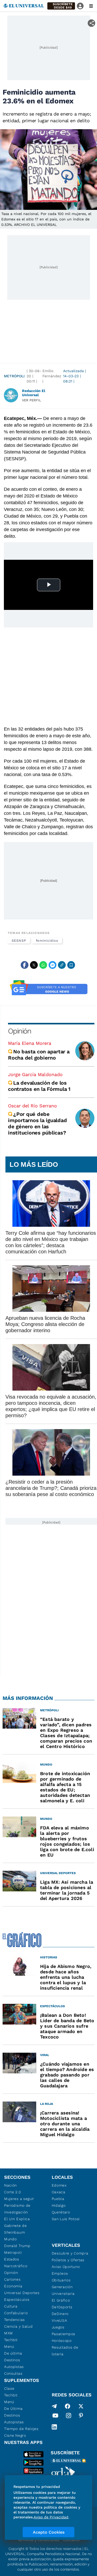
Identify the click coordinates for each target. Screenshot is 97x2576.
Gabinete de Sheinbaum (16, 2229)
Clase (9, 2388)
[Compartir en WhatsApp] (43, 965)
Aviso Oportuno (66, 2267)
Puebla (58, 2199)
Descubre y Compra (70, 2253)
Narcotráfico (16, 2266)
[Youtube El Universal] (55, 2417)
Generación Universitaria (63, 2290)
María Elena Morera (30, 1043)
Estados (12, 2259)
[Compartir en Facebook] (25, 965)
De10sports (62, 2307)
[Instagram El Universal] (69, 2417)
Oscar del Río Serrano (32, 1106)
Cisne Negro (15, 2435)
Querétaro (61, 2212)
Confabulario (16, 2313)
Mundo (10, 2239)
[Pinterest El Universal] (81, 2417)
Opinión (20, 1031)
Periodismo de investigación (17, 2209)
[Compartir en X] (34, 965)
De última (13, 2353)
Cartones (12, 2279)
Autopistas (14, 2367)
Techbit (11, 2340)
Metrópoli (14, 376)
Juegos (58, 2327)
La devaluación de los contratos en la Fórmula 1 (40, 1086)
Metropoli (13, 2252)
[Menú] (91, 6)
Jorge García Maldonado (35, 1074)
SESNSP (19, 941)
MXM (9, 2333)
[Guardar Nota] (71, 965)
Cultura (11, 2306)
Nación (10, 2185)
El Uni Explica (17, 2219)
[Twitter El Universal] (81, 2406)
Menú (9, 2347)
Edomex (59, 2185)
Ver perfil (32, 400)
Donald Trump (17, 2246)
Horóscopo (62, 2341)
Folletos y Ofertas (68, 2260)
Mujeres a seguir (19, 2199)
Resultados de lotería (65, 2351)
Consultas (13, 2373)
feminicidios (47, 941)
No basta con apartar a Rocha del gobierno (39, 1055)
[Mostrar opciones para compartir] (91, 23)
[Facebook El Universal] (68, 2406)
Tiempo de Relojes (21, 2429)
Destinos (12, 2360)
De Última (13, 2409)
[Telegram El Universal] (54, 2406)
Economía (13, 2286)
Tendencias (14, 2320)
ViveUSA (59, 2320)
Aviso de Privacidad (51, 2517)
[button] (61, 6)
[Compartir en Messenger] (53, 965)
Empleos (60, 2273)
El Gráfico (61, 2300)
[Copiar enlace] (62, 965)
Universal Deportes (22, 2293)
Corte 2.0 (13, 2192)
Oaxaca (59, 2192)
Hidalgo (59, 2205)
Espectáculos (17, 2299)
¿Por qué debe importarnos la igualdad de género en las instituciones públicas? (37, 1123)
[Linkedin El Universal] (54, 2427)
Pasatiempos (64, 2334)
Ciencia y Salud (18, 2326)
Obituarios (61, 2280)
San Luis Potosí (66, 2219)
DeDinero (60, 2314)
